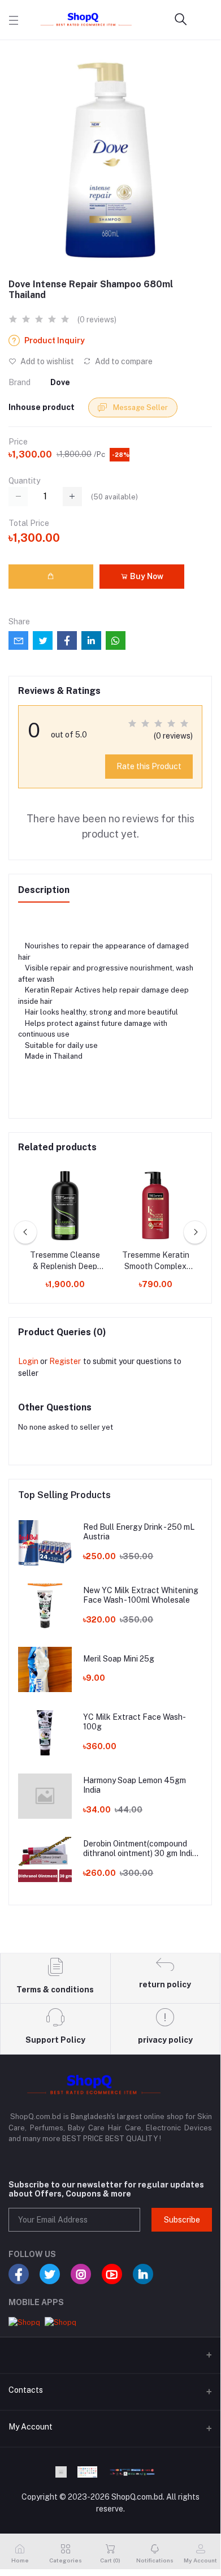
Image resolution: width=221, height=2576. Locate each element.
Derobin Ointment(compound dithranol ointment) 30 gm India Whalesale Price (140, 1849)
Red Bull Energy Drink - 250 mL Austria (139, 1532)
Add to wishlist (46, 361)
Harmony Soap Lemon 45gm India (135, 1785)
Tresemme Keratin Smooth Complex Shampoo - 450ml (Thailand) (156, 1261)
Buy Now (146, 576)
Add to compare (123, 361)
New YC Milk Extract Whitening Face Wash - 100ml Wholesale (141, 1595)
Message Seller (140, 407)
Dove (60, 382)
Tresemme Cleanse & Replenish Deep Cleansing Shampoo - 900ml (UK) (65, 1261)
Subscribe (182, 2220)
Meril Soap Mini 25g (119, 1659)
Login (28, 1361)
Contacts (26, 2390)
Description (44, 890)
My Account (31, 2427)
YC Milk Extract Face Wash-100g (135, 1722)
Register (65, 1361)
